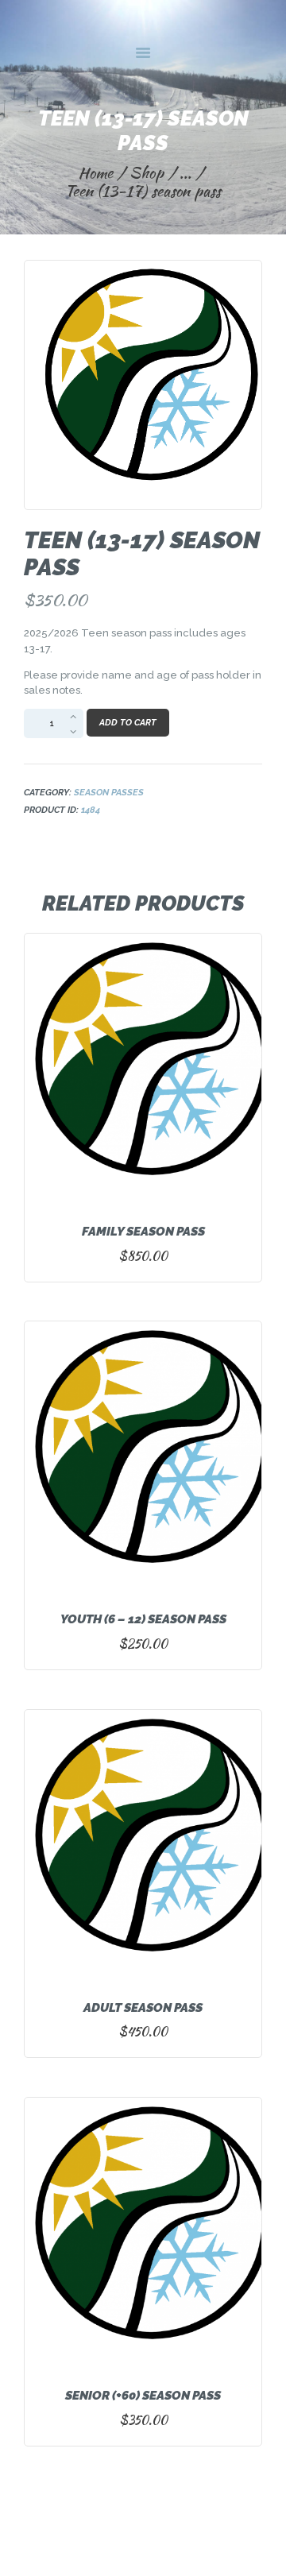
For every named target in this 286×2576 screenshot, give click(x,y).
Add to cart (128, 723)
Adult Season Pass (143, 2008)
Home (95, 173)
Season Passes (109, 792)
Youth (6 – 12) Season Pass (143, 1619)
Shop (147, 172)
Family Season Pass (143, 1232)
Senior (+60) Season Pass (143, 2396)
